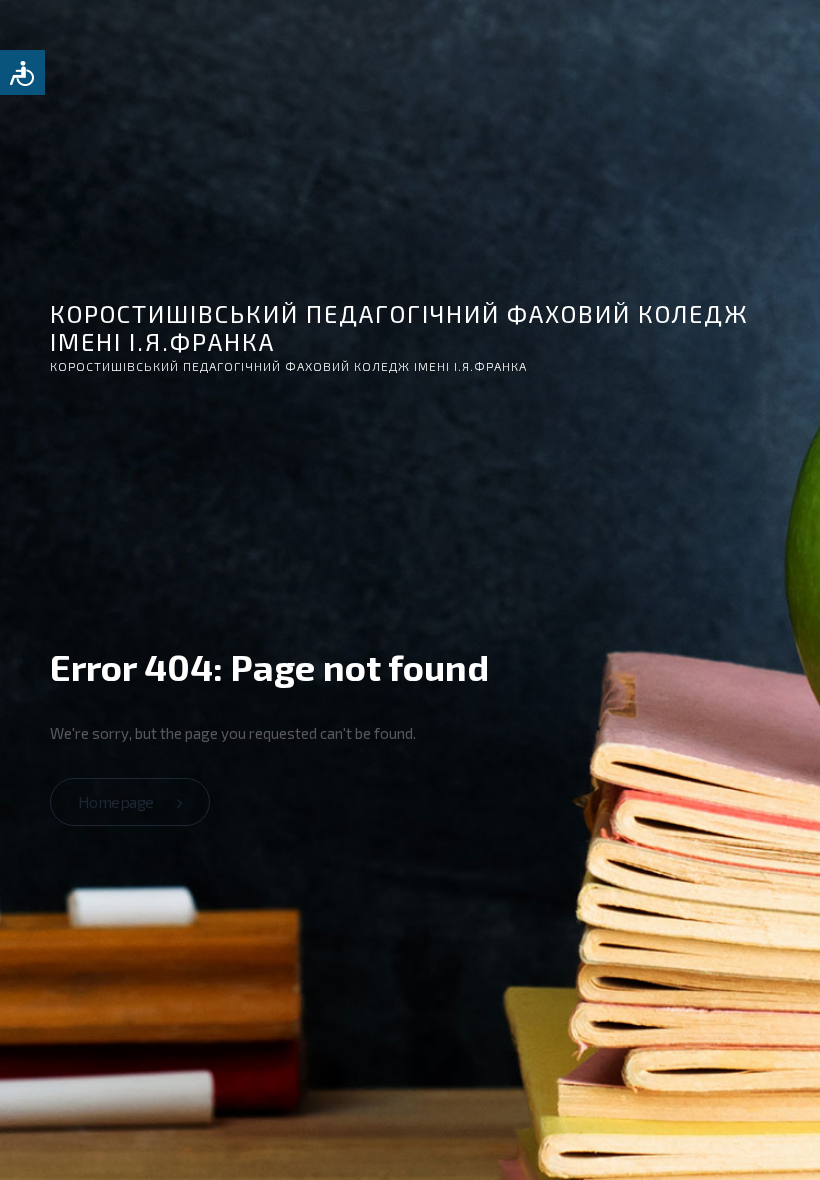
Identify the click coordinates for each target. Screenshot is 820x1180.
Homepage (118, 801)
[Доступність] (22, 72)
